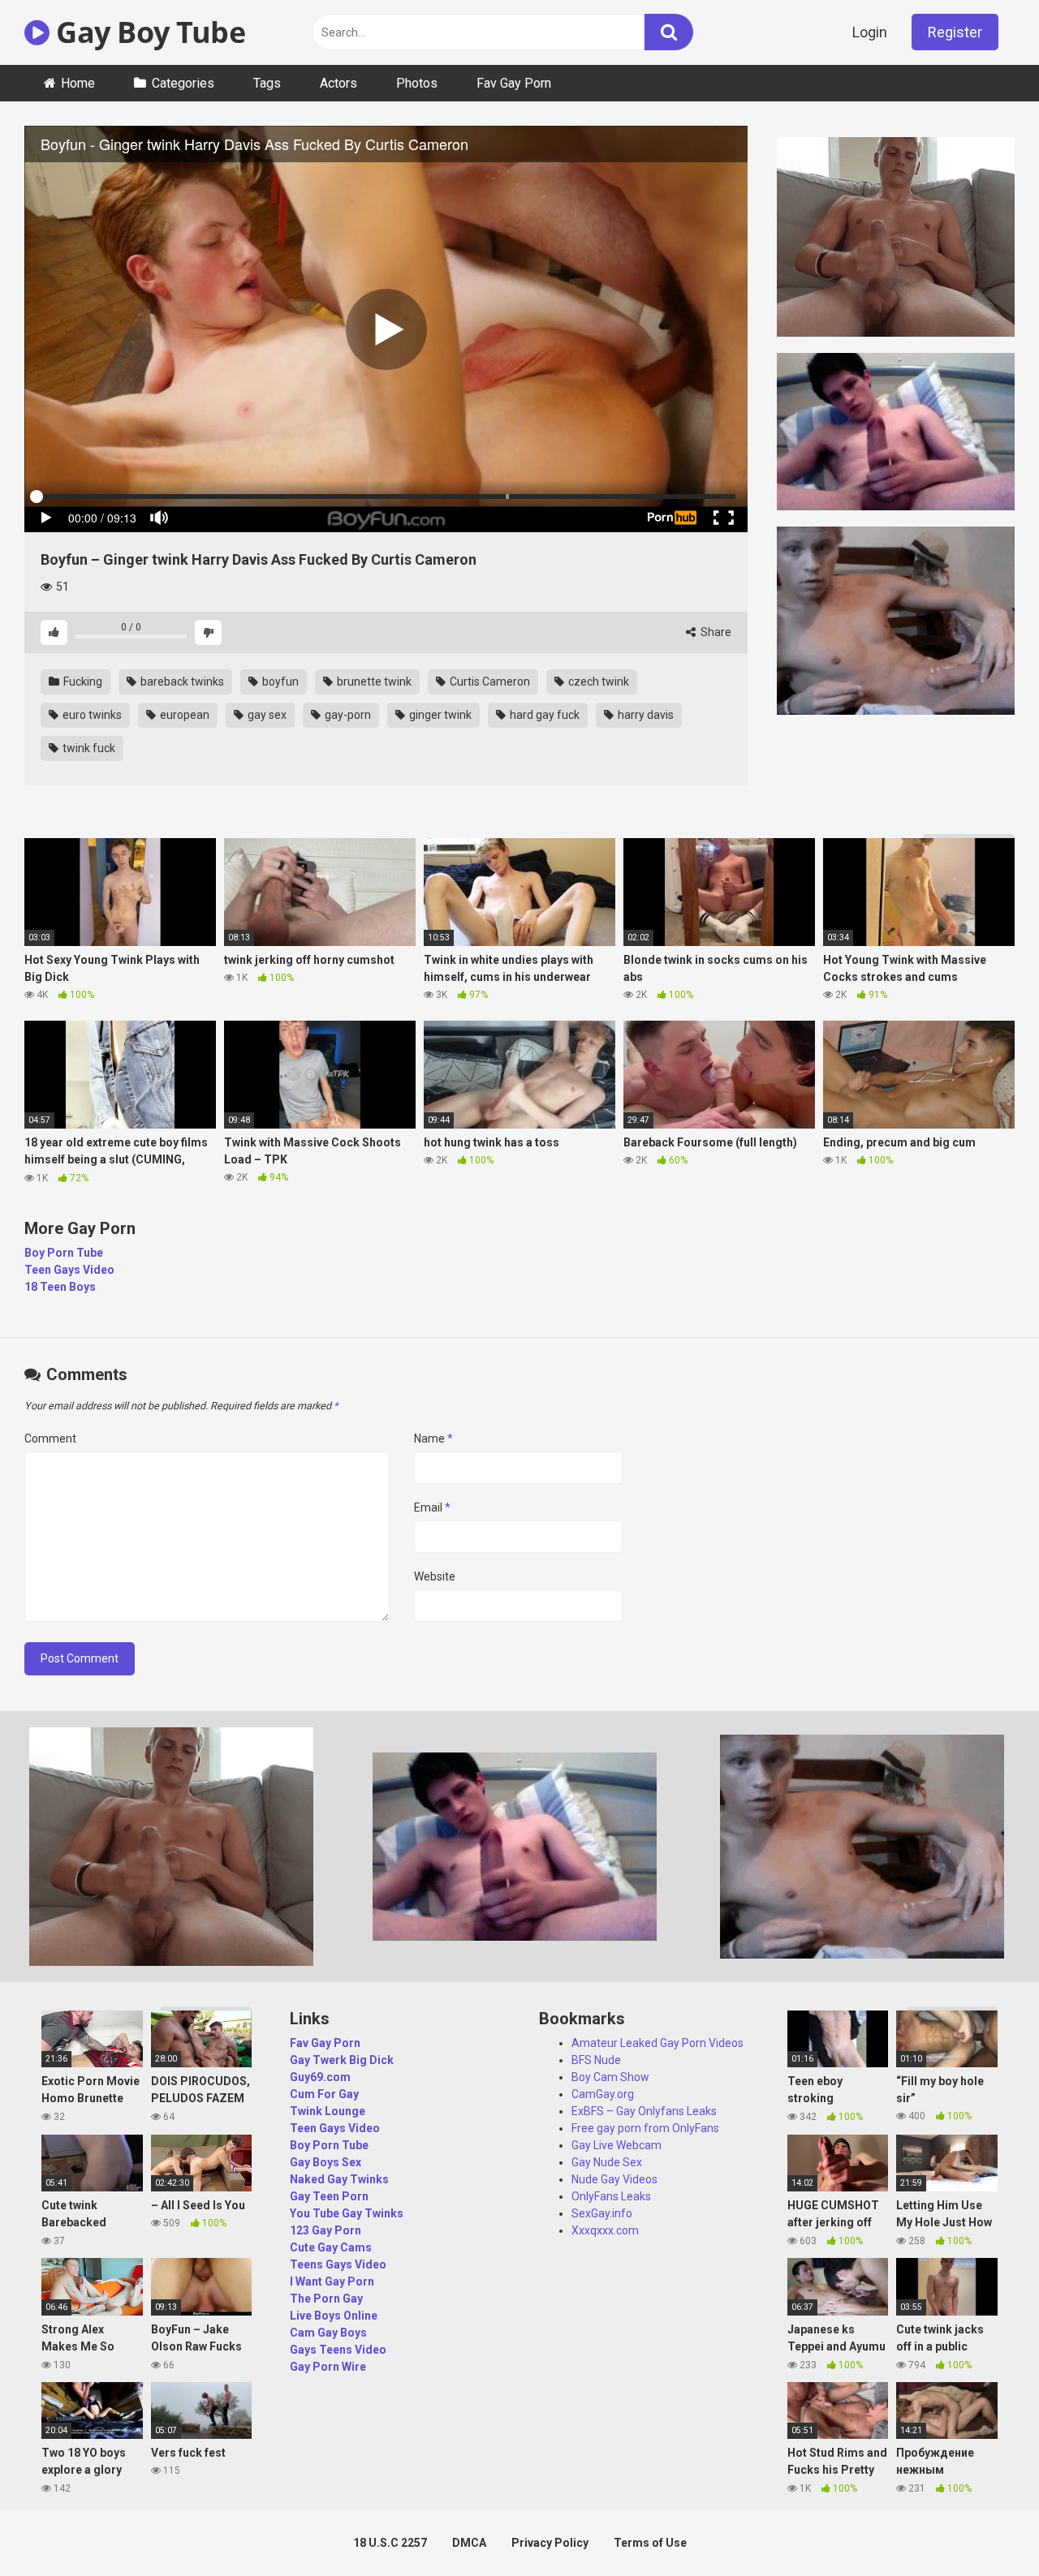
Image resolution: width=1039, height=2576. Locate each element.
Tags (267, 83)
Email (432, 1507)
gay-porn (347, 715)
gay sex (266, 715)
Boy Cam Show (610, 2077)
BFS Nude (596, 2060)
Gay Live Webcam (617, 2145)
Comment (50, 1439)
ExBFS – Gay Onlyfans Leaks (644, 2111)
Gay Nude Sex (607, 2162)
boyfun (279, 682)
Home (78, 83)
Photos (417, 83)
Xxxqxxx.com (605, 2230)
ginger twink (439, 715)
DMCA (469, 2543)
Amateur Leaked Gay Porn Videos (657, 2043)
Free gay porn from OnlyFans (645, 2128)
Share (715, 632)
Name (433, 1439)
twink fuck (88, 748)
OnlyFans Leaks (611, 2196)
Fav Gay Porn (514, 83)
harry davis (645, 715)
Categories (183, 83)
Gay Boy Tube (147, 32)
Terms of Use (650, 2543)
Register (955, 32)
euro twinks (91, 715)
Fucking (82, 682)
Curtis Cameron (489, 682)
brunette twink (373, 682)
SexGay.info (602, 2213)
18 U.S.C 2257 (390, 2543)
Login (870, 32)
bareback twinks (181, 682)
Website (435, 1576)
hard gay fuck (543, 715)
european (183, 715)
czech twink (597, 682)
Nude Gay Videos (614, 2179)
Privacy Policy (550, 2543)
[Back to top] (985, 2527)
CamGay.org (603, 2094)
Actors (338, 83)
